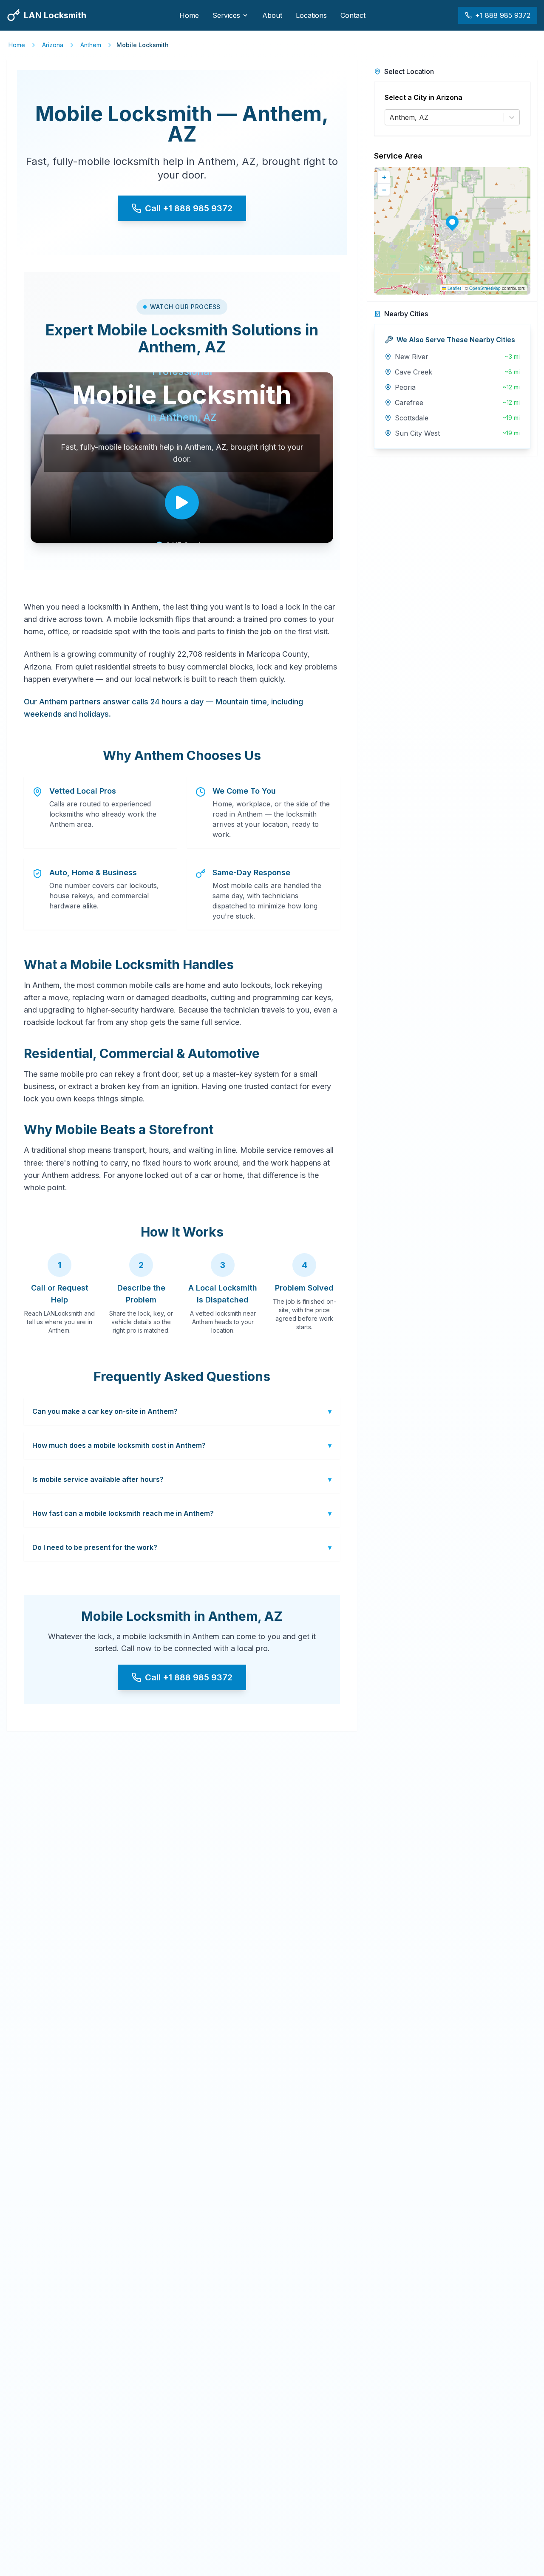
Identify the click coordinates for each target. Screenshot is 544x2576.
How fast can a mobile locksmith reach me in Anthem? (182, 1513)
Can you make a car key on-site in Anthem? (182, 1411)
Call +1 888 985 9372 (189, 208)
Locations (311, 15)
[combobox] (390, 117)
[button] (452, 222)
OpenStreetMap (485, 288)
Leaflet (454, 288)
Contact (353, 15)
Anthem (91, 45)
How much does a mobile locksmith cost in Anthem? (182, 1445)
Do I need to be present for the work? (182, 1547)
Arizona (53, 45)
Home (189, 15)
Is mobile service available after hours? (182, 1479)
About (272, 15)
